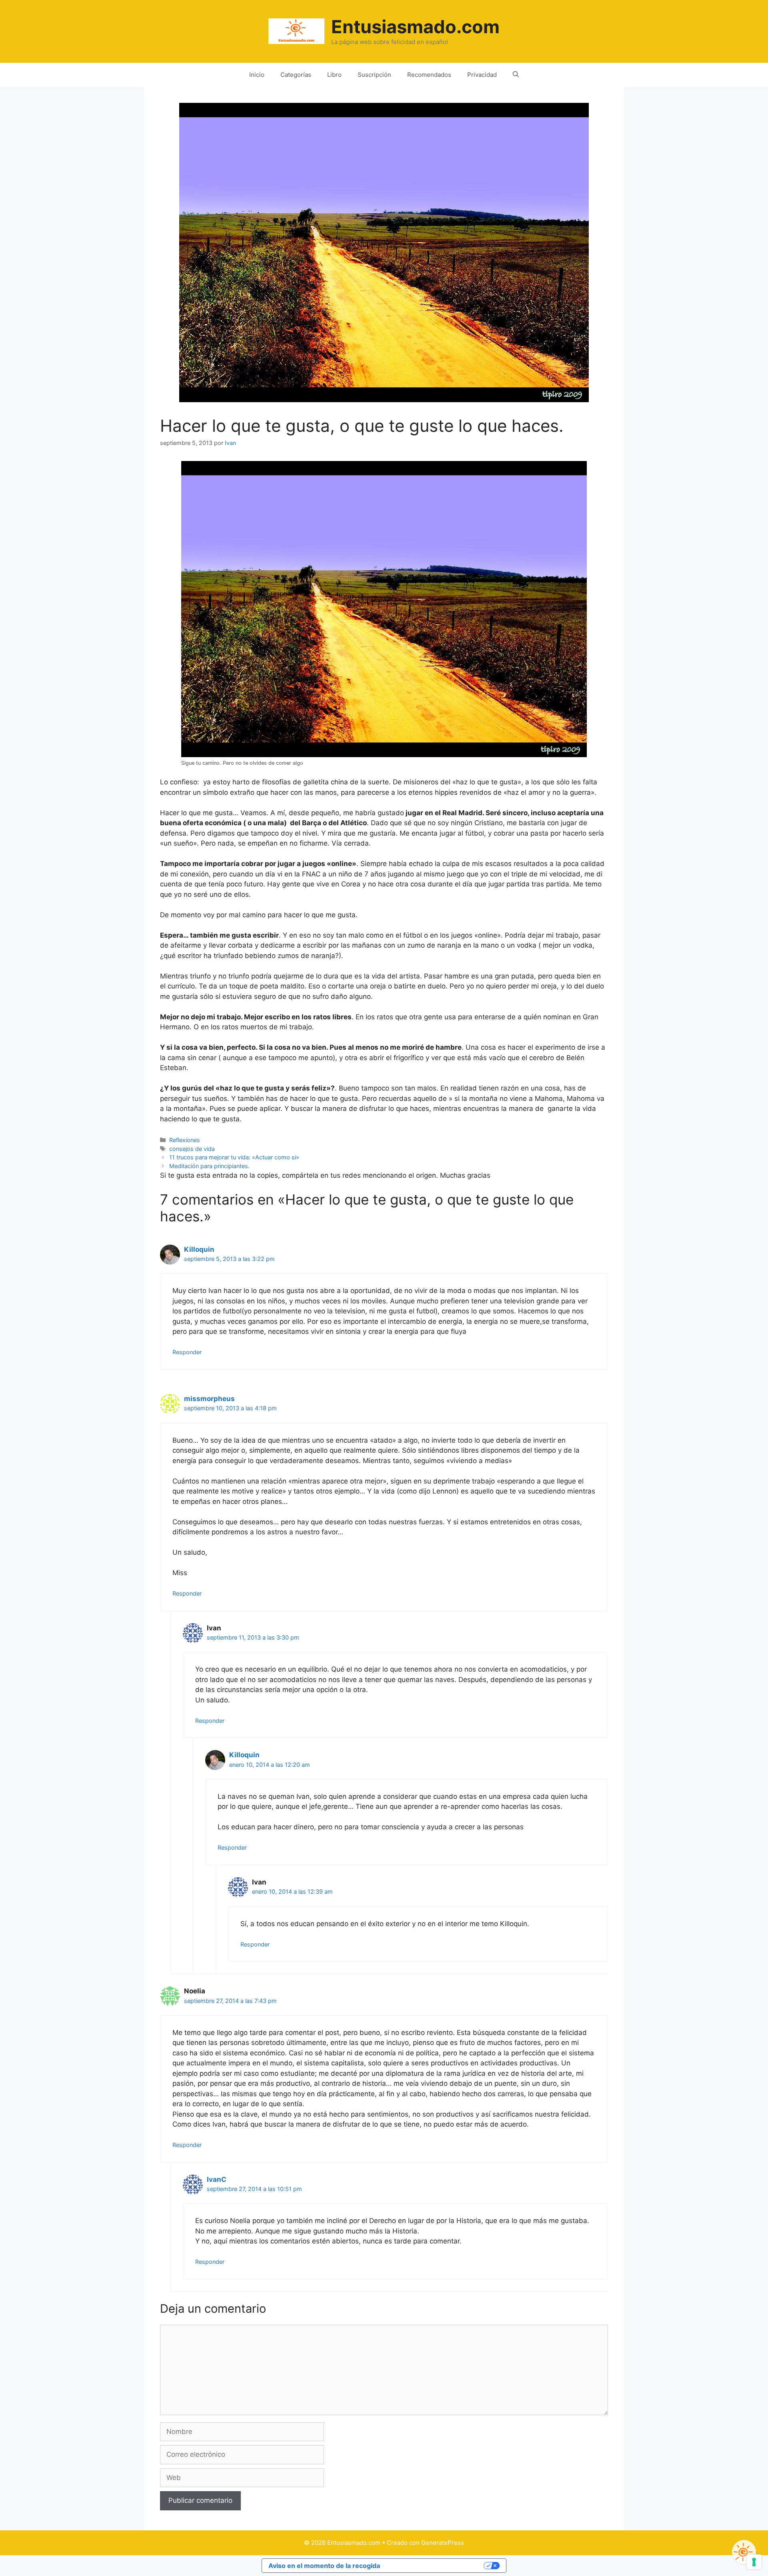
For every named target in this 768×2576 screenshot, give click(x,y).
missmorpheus (209, 1399)
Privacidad (482, 75)
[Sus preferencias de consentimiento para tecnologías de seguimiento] (754, 2562)
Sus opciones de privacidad (436, 2566)
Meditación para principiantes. (209, 1166)
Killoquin (199, 1249)
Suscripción (374, 75)
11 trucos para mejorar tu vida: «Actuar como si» (234, 1157)
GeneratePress (443, 2543)
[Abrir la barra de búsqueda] (516, 75)
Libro (334, 75)
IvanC (217, 2179)
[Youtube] (744, 2552)
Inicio (257, 75)
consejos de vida (192, 1149)
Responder (187, 1352)
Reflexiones (185, 1140)
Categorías (296, 75)
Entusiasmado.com (415, 27)
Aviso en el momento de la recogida (324, 2566)
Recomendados (429, 75)
